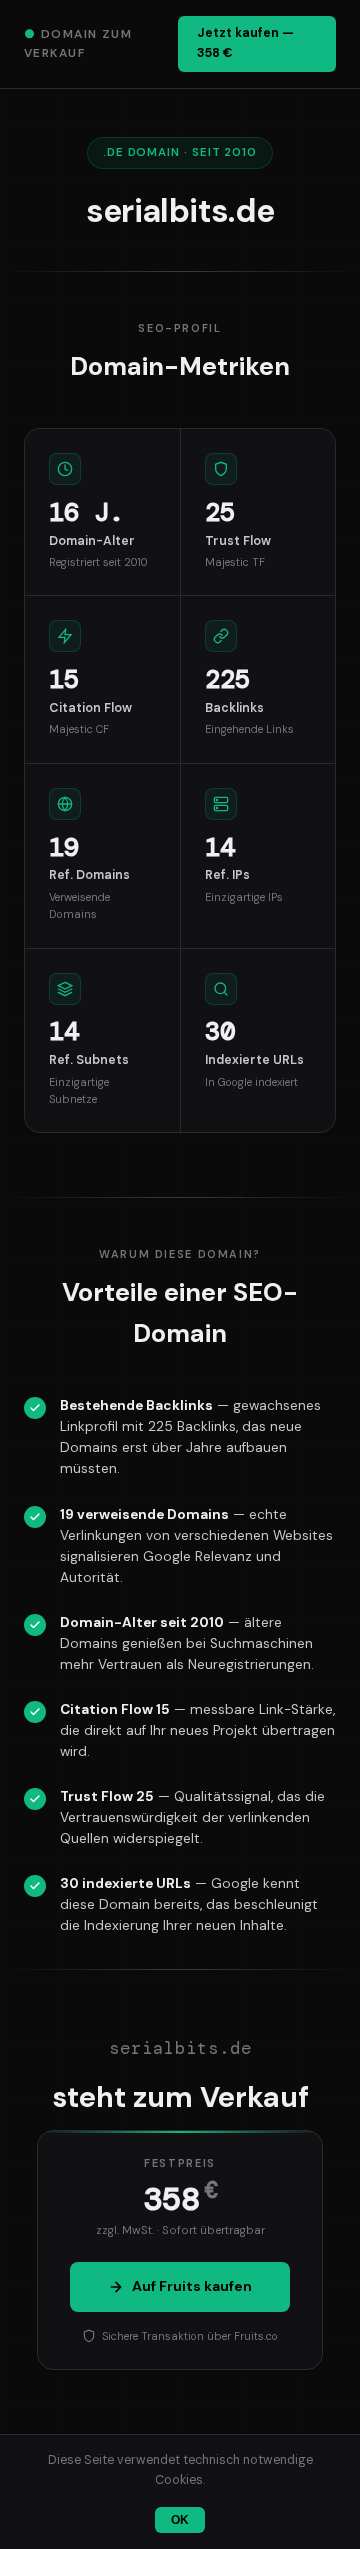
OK (180, 2520)
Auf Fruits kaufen (192, 2286)
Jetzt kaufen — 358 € (245, 43)
